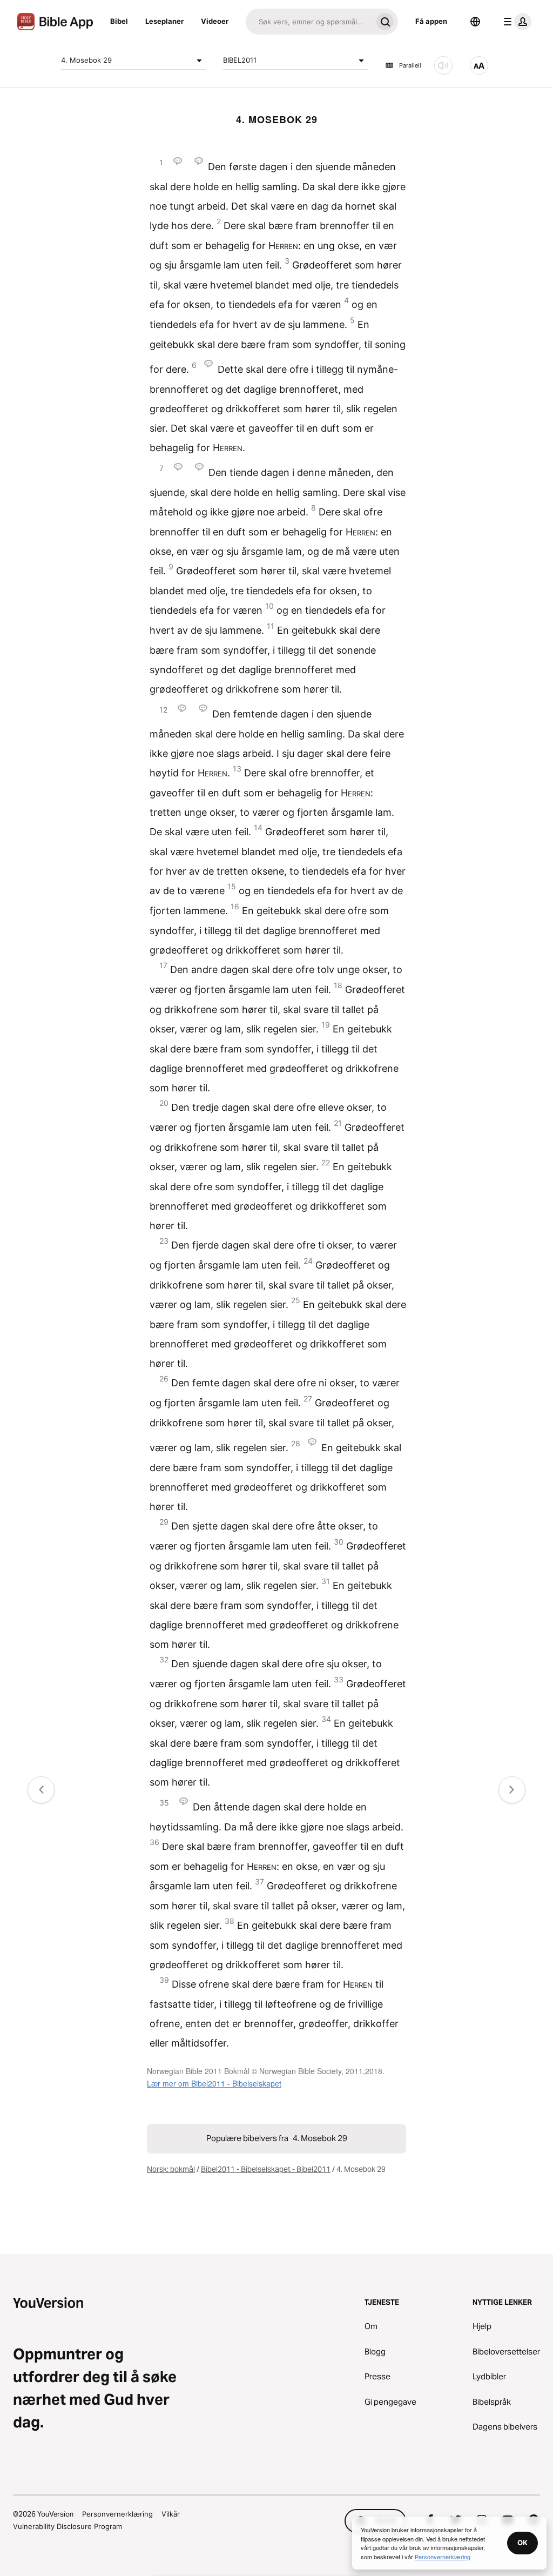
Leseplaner (164, 21)
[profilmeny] (515, 22)
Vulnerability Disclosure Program (68, 2526)
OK (522, 2543)
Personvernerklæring (117, 2514)
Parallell (410, 65)
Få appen (431, 21)
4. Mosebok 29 (86, 60)
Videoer (215, 21)
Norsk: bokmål (171, 2169)
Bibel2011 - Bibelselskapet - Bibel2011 (266, 2169)
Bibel (119, 21)
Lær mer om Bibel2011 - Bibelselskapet (214, 2083)
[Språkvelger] (475, 22)
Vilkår (171, 2514)
